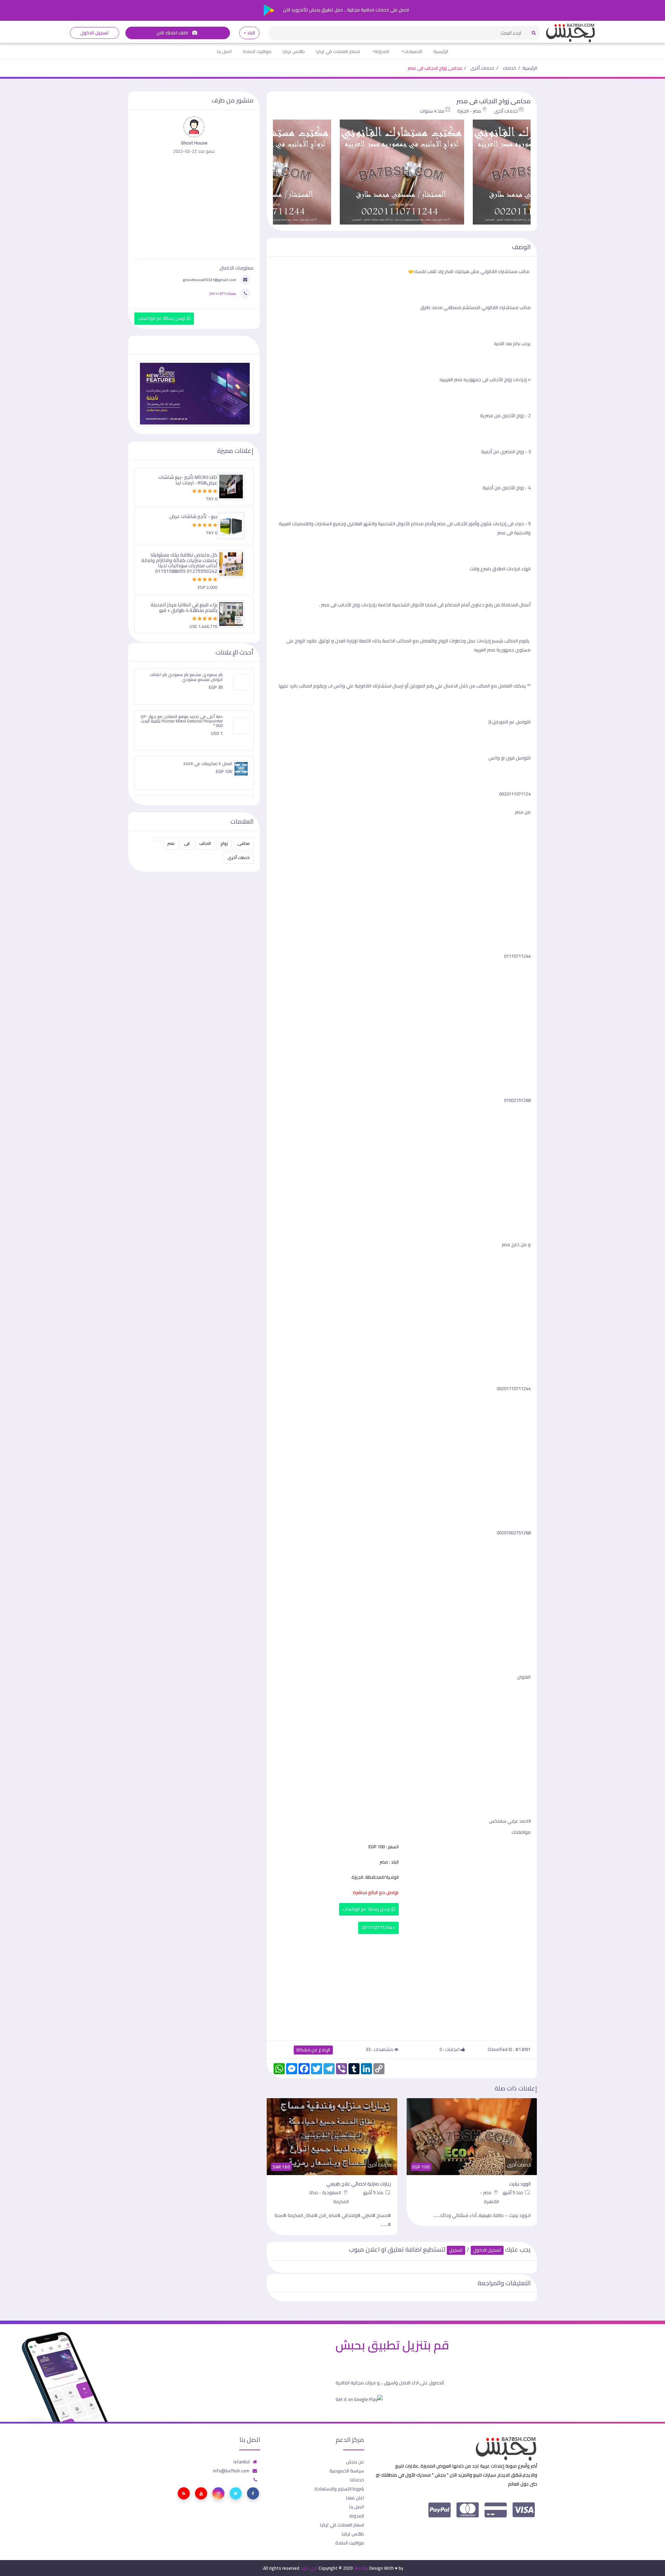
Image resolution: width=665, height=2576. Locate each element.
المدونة (382, 51)
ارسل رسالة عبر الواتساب (367, 1909)
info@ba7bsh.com (231, 2471)
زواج (224, 843)
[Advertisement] (402, 1986)
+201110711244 (378, 1927)
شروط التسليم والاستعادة (339, 2489)
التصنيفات (413, 51)
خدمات (509, 68)
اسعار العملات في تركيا (338, 51)
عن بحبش (355, 2462)
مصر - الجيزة (469, 111)
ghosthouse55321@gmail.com (210, 280)
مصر (171, 843)
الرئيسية (441, 51)
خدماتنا (357, 2480)
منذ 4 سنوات (432, 111)
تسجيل (456, 2250)
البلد (251, 33)
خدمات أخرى (482, 68)
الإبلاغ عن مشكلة (313, 2050)
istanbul (242, 2462)
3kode (360, 2568)
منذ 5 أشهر (514, 2192)
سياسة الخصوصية (347, 2471)
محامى (243, 843)
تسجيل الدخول (94, 33)
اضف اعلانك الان (173, 33)
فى (187, 843)
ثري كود (309, 2568)
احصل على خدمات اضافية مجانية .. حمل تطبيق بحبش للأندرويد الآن (345, 10)
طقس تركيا (294, 51)
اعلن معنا (355, 2498)
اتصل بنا (224, 51)
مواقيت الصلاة (257, 51)
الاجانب (205, 843)
